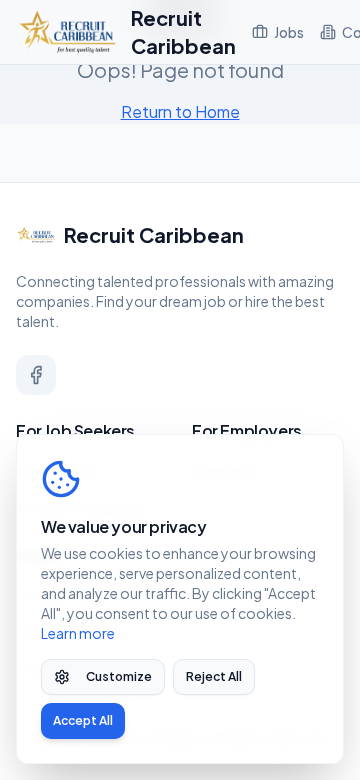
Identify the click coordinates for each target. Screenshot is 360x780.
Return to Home (180, 111)
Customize (119, 676)
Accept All (83, 720)
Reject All (214, 676)
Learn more (78, 633)
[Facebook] (36, 375)
